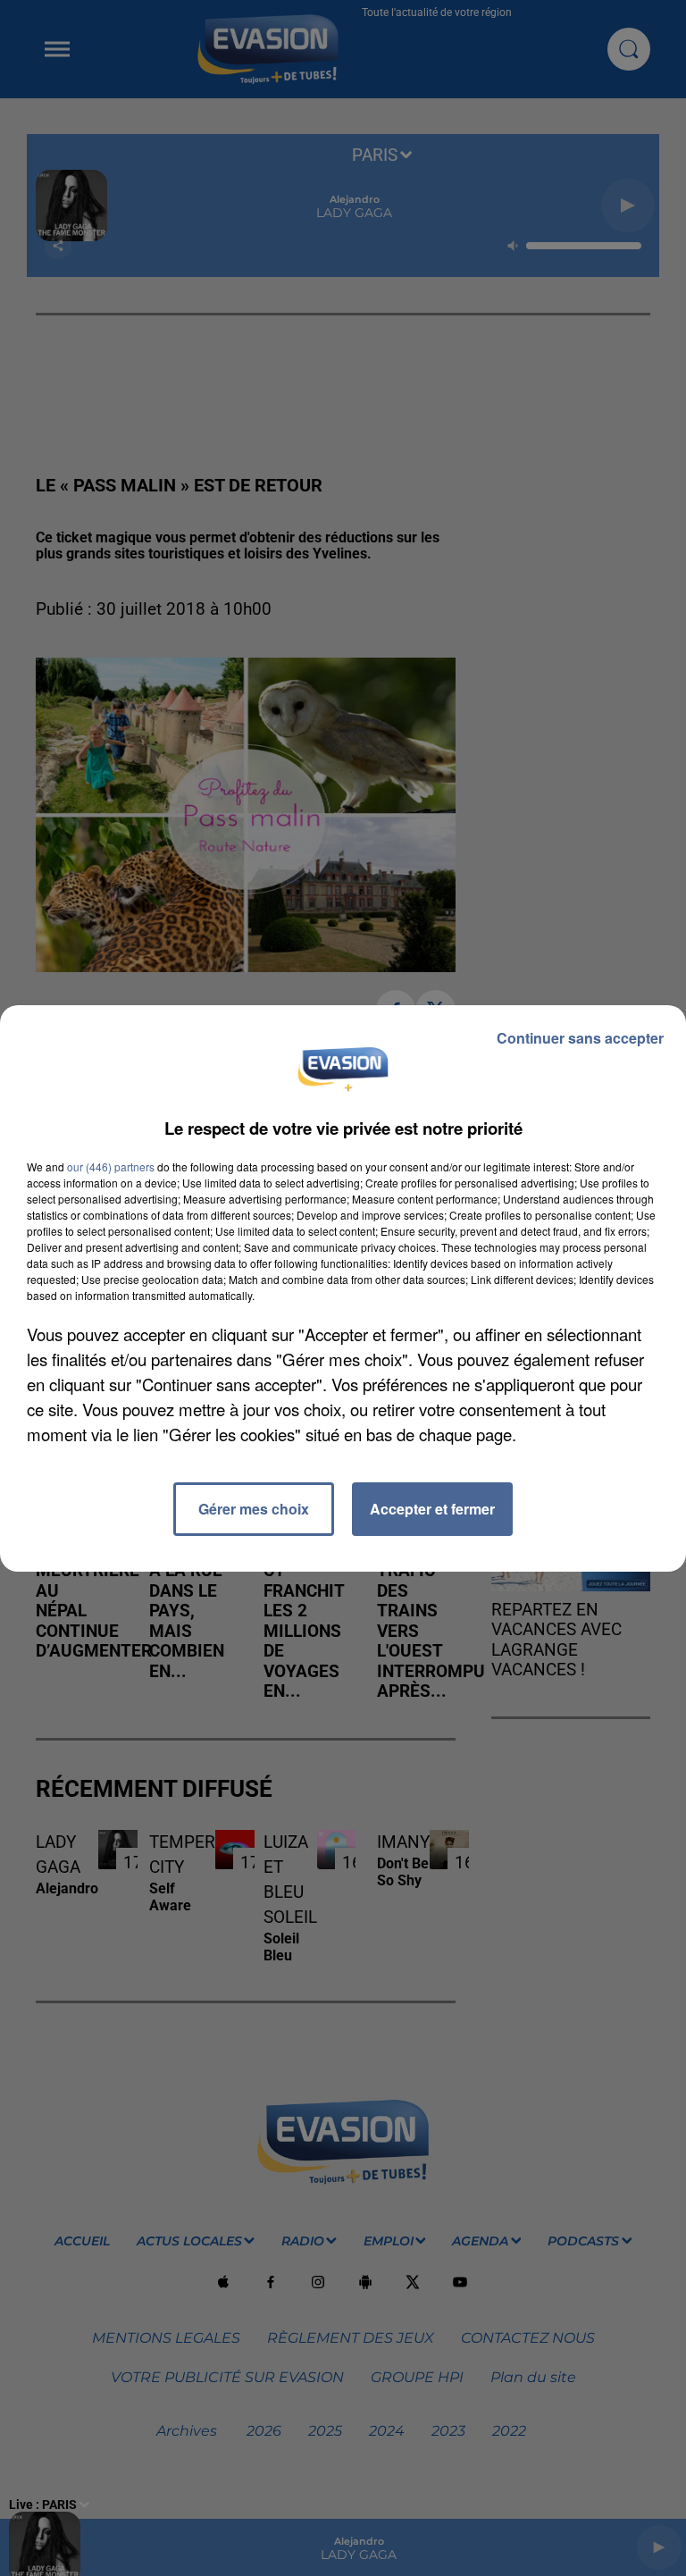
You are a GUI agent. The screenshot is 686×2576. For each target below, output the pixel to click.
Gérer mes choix (254, 1509)
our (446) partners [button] (111, 1166)
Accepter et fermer (432, 1509)
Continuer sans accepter (580, 1038)
